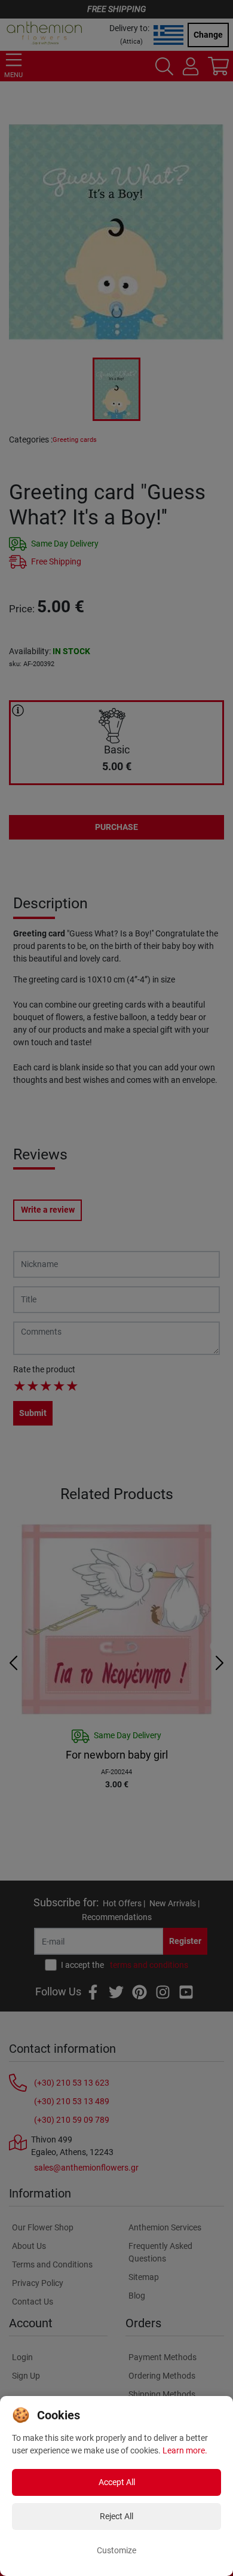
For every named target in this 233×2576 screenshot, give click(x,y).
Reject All (116, 2516)
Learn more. (185, 2450)
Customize (116, 2550)
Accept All (117, 2482)
